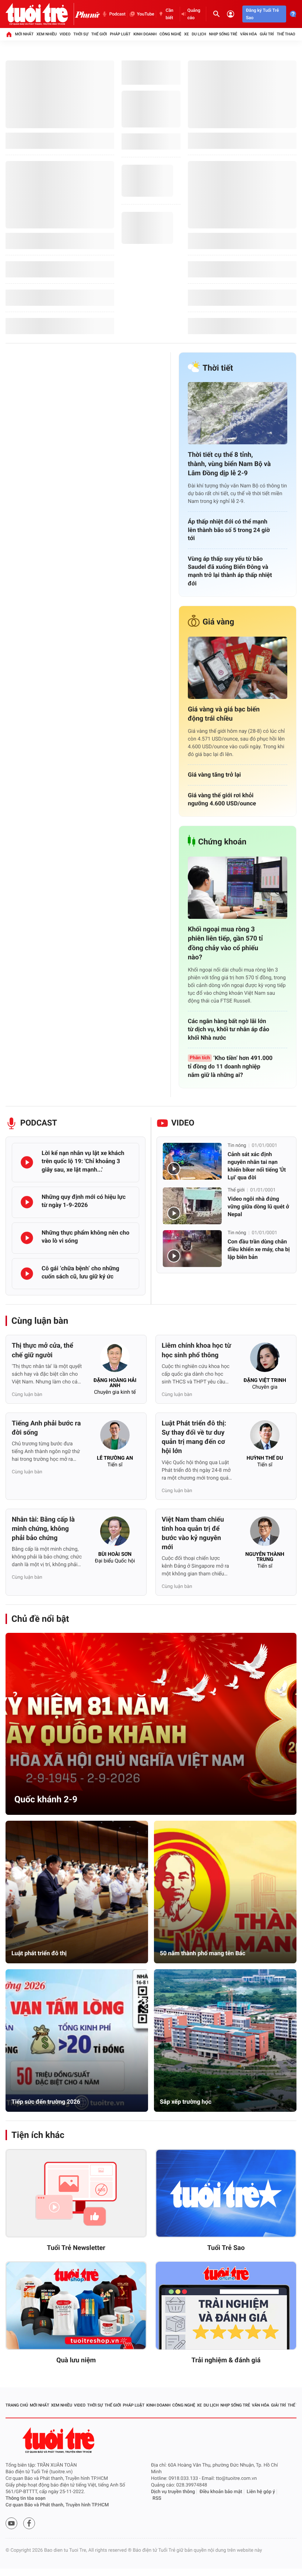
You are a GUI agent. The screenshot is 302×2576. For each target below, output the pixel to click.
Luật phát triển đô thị (39, 1953)
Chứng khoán (222, 842)
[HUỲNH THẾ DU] (265, 1437)
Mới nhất (24, 34)
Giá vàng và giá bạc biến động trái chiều (224, 714)
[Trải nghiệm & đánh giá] (226, 2306)
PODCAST (39, 1123)
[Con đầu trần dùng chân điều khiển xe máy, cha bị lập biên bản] (192, 1249)
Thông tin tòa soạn (26, 2498)
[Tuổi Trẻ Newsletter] (76, 2193)
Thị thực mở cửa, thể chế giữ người (43, 1350)
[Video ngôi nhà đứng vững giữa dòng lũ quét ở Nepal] (192, 1206)
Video (65, 34)
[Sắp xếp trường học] (225, 2040)
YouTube (146, 14)
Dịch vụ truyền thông (173, 2492)
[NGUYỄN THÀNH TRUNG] (265, 1533)
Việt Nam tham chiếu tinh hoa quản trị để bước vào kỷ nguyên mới (193, 1534)
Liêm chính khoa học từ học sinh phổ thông (196, 1350)
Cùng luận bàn (40, 1321)
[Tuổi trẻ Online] (59, 2440)
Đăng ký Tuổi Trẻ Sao (262, 14)
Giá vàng (218, 622)
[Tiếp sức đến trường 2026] (77, 2040)
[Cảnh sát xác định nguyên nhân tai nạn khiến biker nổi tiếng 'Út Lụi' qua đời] (192, 1161)
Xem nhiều (47, 34)
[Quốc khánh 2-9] (151, 1724)
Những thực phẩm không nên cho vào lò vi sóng (85, 1237)
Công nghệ (170, 34)
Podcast (117, 14)
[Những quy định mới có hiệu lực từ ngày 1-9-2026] (27, 1202)
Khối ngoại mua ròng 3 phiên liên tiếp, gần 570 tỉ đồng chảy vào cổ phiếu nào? (225, 943)
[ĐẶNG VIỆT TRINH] (265, 1359)
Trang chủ (17, 2405)
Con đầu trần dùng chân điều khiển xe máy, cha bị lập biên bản (259, 1249)
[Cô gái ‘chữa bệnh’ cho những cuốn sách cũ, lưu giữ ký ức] (27, 1274)
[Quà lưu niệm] (76, 2306)
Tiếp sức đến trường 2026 (46, 2102)
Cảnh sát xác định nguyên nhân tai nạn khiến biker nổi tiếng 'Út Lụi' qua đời (257, 1166)
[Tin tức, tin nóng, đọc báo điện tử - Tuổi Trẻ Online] (40, 14)
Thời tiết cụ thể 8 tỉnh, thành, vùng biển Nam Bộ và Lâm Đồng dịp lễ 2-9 (229, 464)
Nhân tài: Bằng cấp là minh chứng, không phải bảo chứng (43, 1529)
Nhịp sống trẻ (223, 34)
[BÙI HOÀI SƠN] (115, 1533)
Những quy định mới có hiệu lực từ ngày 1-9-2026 (84, 1201)
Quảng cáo (194, 14)
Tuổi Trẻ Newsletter (76, 2248)
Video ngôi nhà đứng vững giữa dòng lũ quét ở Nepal (258, 1207)
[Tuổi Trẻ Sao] (226, 2193)
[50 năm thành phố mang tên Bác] (225, 1892)
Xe (187, 34)
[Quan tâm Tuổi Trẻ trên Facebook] (29, 2523)
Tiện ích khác (38, 2135)
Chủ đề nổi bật (40, 1619)
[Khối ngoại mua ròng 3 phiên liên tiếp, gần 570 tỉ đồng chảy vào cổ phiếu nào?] (238, 888)
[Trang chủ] (9, 34)
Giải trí (267, 34)
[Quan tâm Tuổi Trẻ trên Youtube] (11, 2523)
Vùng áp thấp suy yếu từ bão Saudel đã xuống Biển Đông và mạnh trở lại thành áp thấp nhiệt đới (230, 571)
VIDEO (183, 1123)
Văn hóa (248, 34)
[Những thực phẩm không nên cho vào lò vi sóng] (27, 1238)
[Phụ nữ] (87, 14)
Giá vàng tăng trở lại (214, 775)
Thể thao (286, 34)
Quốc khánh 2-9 (46, 1799)
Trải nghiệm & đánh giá (226, 2360)
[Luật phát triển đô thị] (77, 1892)
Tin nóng (237, 1146)
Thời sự (81, 34)
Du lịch (199, 34)
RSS (157, 2498)
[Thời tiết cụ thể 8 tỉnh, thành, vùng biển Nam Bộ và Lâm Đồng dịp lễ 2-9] (238, 413)
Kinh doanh (145, 34)
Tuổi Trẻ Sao (226, 2248)
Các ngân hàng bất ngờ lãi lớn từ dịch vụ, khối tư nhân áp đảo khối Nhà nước (229, 1029)
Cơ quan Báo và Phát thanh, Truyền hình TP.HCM (57, 2505)
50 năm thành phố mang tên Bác (203, 1953)
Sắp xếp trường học (186, 2102)
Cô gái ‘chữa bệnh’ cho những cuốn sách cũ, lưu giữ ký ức (80, 1272)
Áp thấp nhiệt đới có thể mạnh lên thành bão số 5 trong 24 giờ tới (229, 530)
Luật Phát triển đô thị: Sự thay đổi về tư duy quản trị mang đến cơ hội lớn (194, 1437)
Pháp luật (120, 34)
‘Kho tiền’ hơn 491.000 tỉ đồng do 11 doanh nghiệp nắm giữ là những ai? (230, 1066)
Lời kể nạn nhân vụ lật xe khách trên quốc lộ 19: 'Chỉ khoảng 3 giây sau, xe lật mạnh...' (83, 1161)
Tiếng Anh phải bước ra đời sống (46, 1428)
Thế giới (99, 34)
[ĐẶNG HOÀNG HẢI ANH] (115, 1359)
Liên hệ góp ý (261, 2492)
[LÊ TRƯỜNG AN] (115, 1437)
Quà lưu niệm (76, 2360)
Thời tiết (218, 368)
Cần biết (170, 14)
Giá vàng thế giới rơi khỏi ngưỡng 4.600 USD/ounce (222, 799)
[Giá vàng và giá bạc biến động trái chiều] (238, 668)
